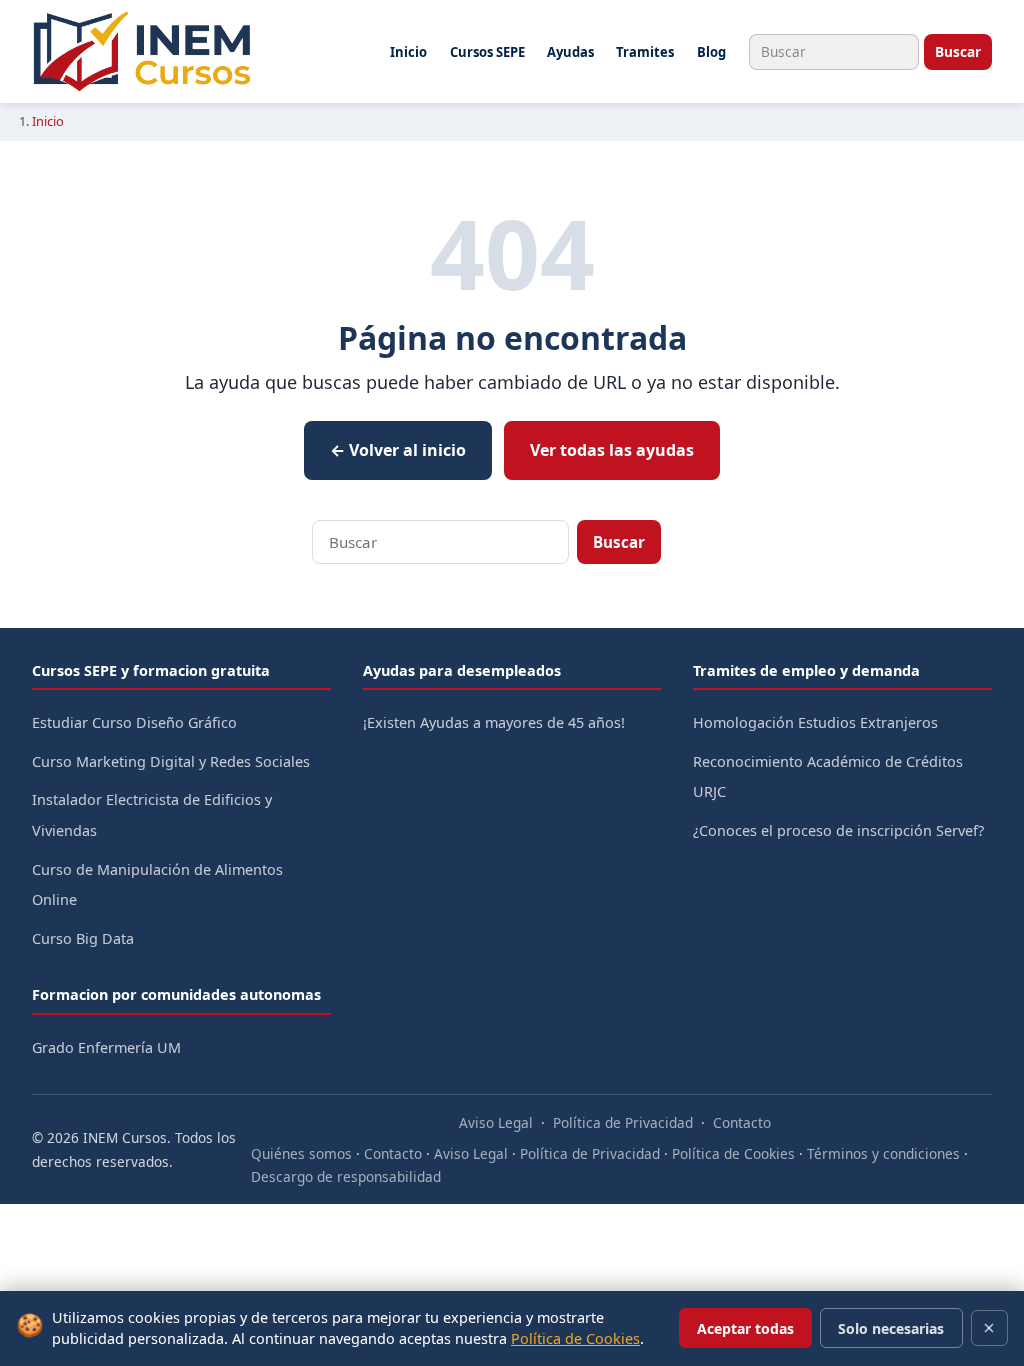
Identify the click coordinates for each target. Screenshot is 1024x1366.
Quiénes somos (301, 1153)
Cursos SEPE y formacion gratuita (151, 670)
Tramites (645, 52)
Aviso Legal (496, 1122)
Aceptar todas (745, 1328)
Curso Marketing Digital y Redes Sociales (171, 761)
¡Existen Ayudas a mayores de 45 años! (494, 722)
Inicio (408, 52)
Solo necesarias (891, 1328)
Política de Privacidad (623, 1122)
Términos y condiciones (883, 1153)
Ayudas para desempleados (462, 670)
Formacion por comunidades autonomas (176, 994)
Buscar (958, 51)
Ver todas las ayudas (612, 450)
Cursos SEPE (487, 52)
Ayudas (570, 52)
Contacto (742, 1122)
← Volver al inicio (398, 450)
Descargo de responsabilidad (346, 1176)
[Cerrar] (989, 1328)
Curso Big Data (83, 938)
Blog (711, 52)
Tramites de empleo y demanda (806, 670)
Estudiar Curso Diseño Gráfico (134, 722)
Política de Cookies (733, 1153)
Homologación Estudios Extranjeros (815, 722)
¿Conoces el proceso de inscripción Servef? (838, 830)
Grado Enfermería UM (106, 1047)
